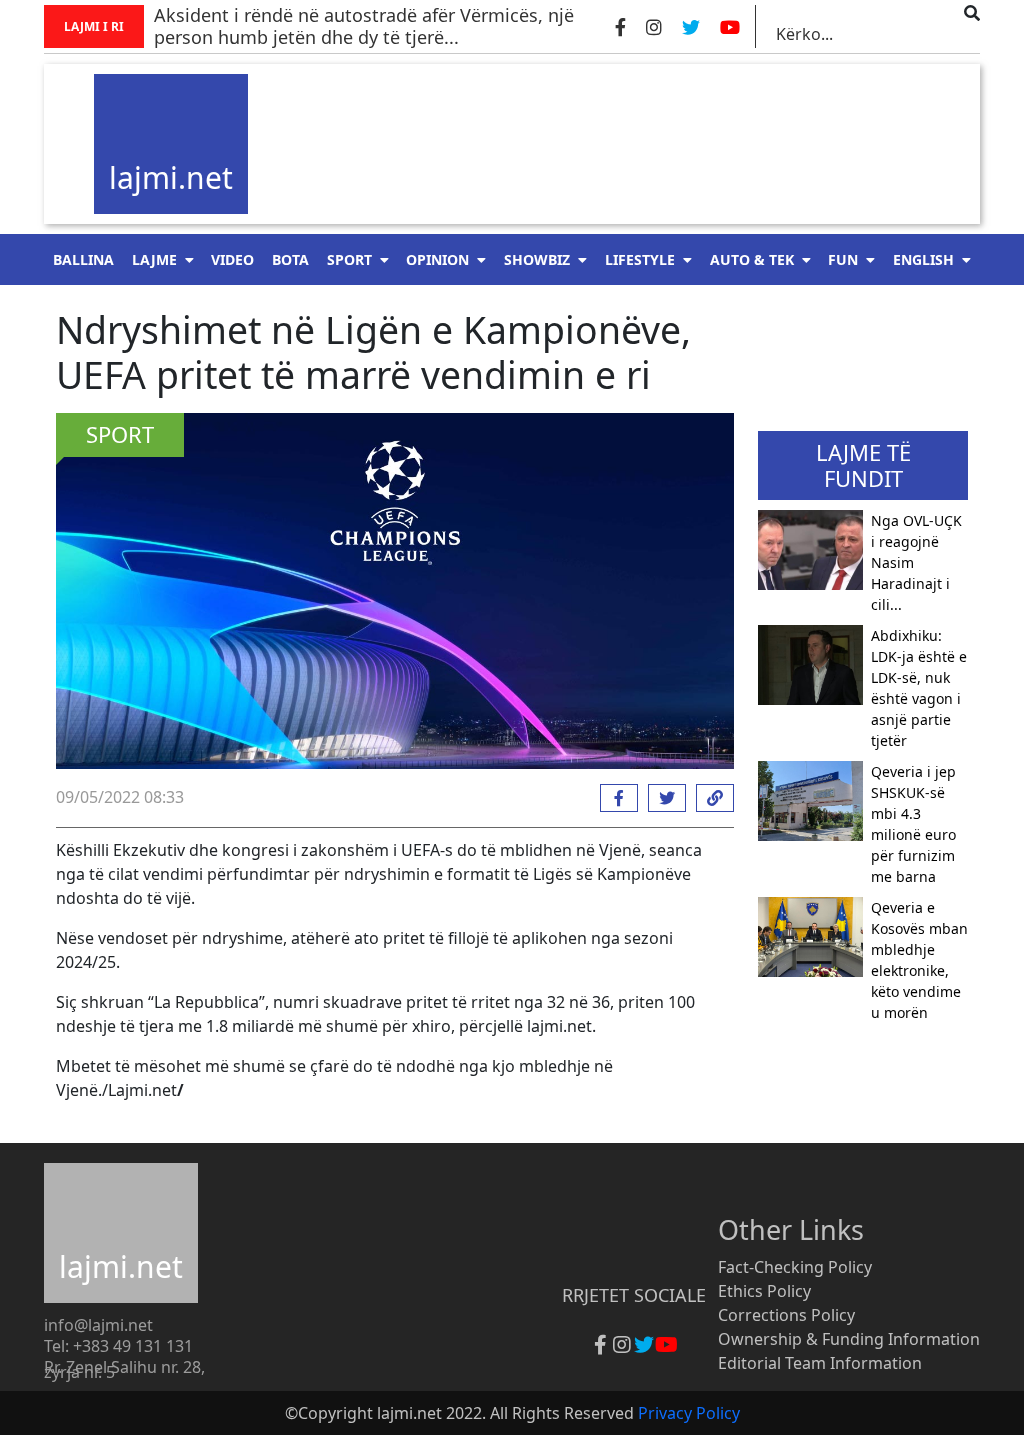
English (923, 259)
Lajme (154, 259)
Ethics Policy (764, 1291)
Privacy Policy (689, 1413)
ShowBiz (537, 259)
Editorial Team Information (820, 1363)
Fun (843, 259)
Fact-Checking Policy (795, 1267)
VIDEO (232, 259)
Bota (290, 259)
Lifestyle (640, 259)
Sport (349, 259)
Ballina (83, 259)
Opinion (437, 259)
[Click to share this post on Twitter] (662, 798)
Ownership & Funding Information (849, 1339)
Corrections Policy (786, 1315)
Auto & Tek (752, 259)
